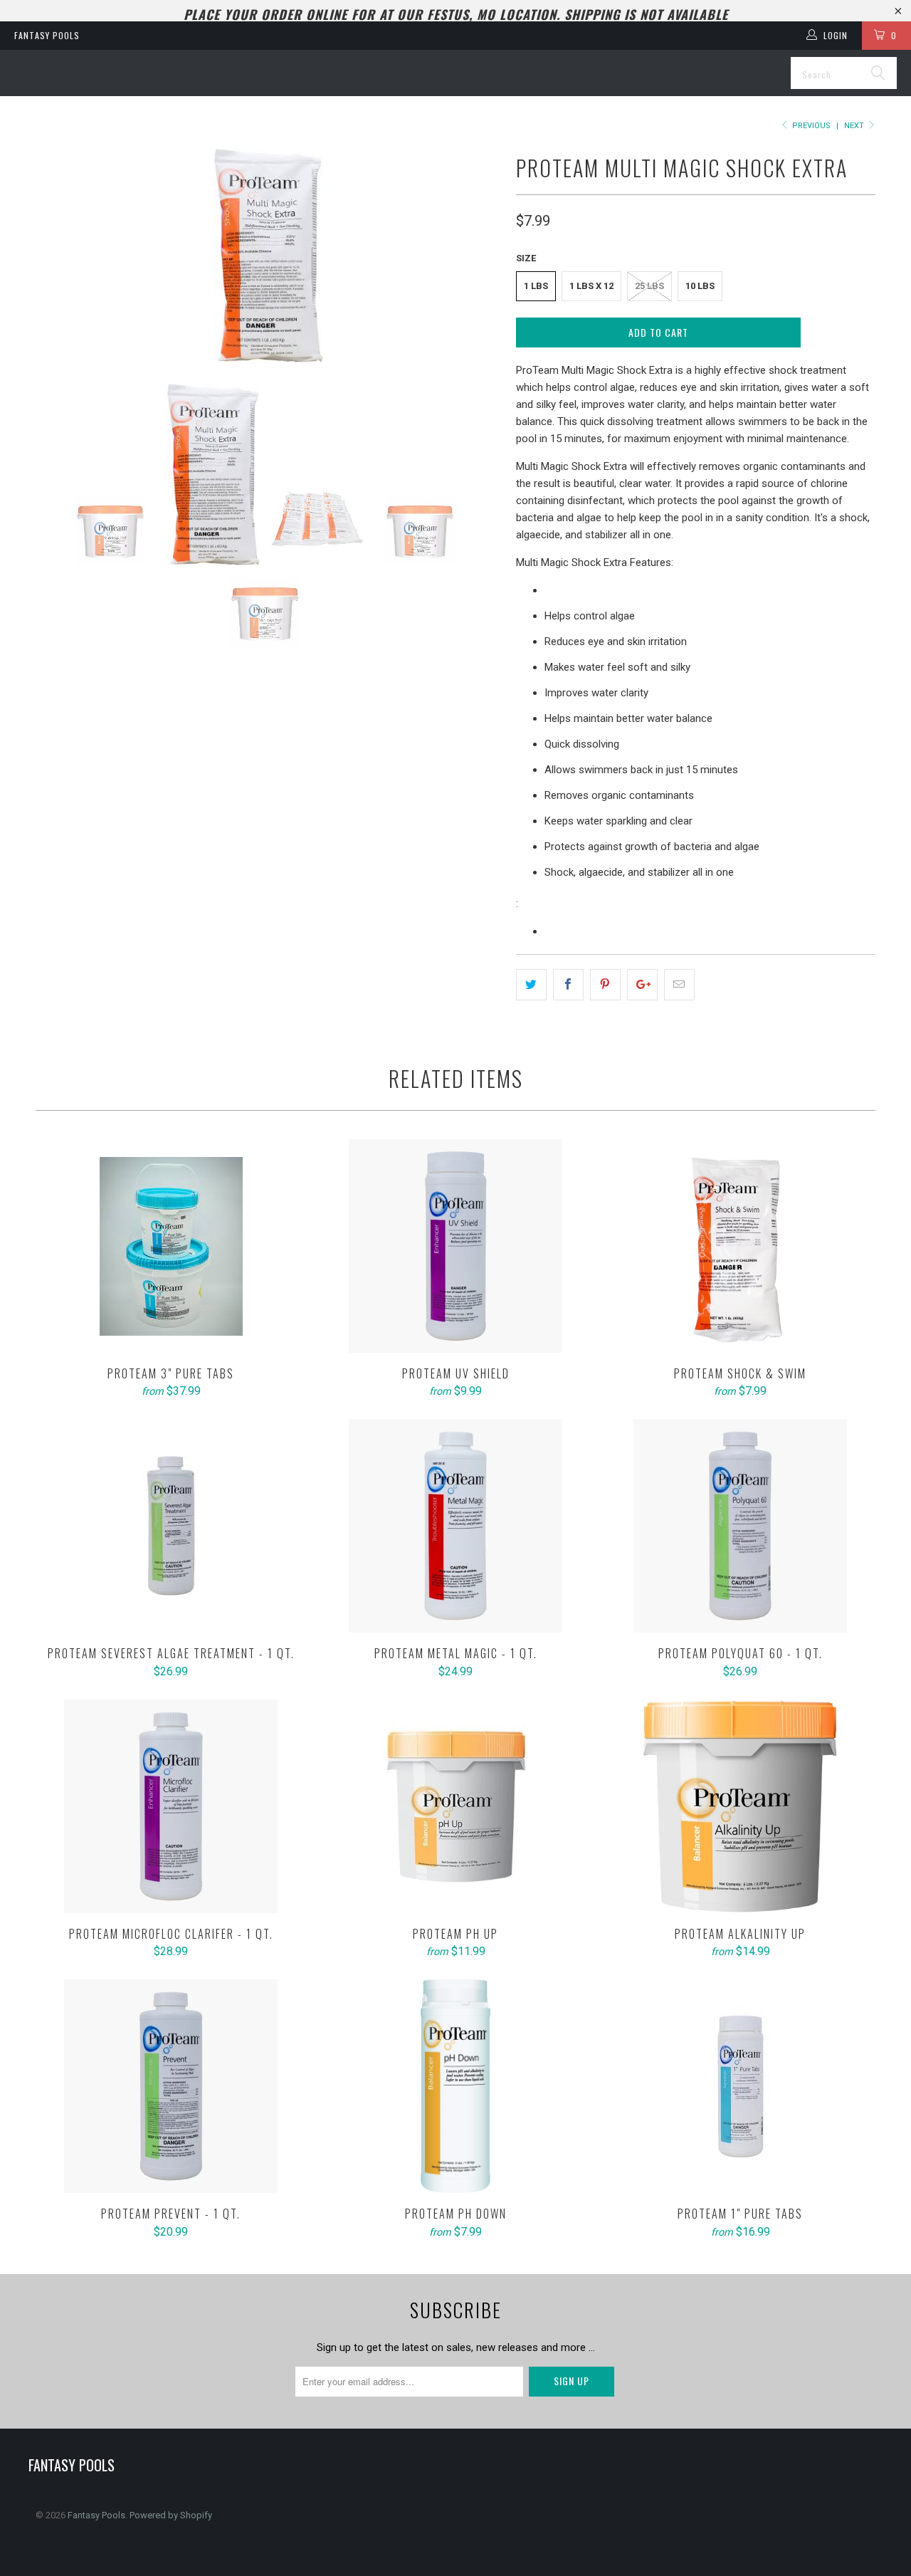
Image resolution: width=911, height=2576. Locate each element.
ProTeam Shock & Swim (740, 1246)
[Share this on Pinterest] (605, 985)
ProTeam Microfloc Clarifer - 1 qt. (171, 1806)
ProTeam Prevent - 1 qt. (171, 2086)
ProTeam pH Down (455, 2086)
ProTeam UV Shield (455, 1246)
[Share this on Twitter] (531, 985)
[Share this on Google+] (642, 985)
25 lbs (649, 286)
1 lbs (536, 286)
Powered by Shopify (171, 2515)
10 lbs (700, 286)
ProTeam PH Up (455, 1806)
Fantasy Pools (47, 35)
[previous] (60, 256)
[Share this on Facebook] (568, 985)
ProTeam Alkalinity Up (740, 1806)
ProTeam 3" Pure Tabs (171, 1246)
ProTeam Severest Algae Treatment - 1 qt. (171, 1526)
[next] (477, 256)
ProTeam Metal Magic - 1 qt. (455, 1526)
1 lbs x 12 (591, 286)
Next (855, 126)
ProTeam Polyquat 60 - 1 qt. (740, 1526)
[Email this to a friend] (679, 985)
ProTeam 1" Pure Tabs (740, 2086)
